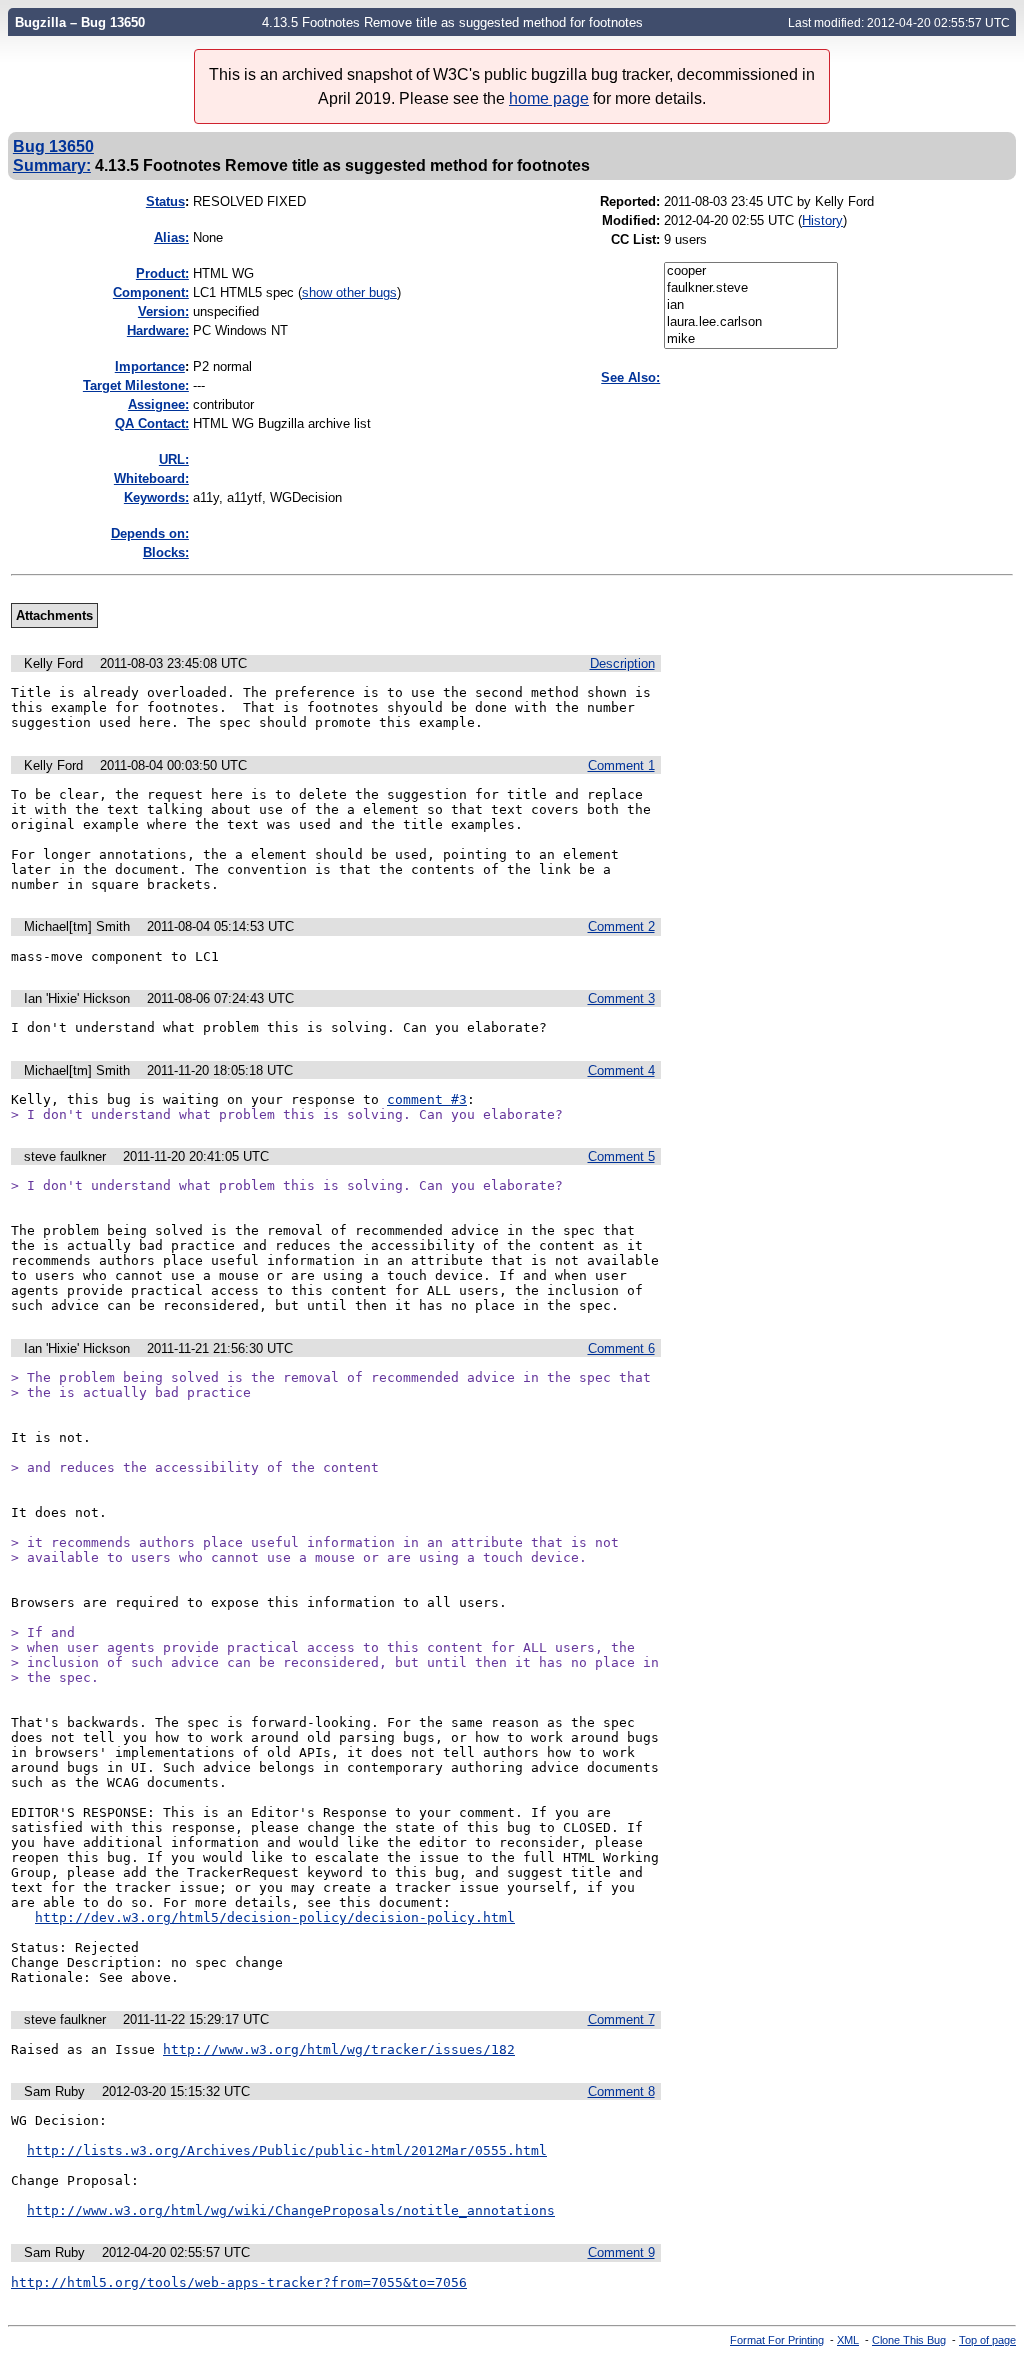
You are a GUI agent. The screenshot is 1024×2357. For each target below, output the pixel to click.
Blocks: (166, 552)
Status (165, 201)
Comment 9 (621, 2252)
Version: (163, 311)
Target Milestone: (136, 385)
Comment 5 (621, 1156)
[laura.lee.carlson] (751, 322)
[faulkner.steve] (751, 288)
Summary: (52, 165)
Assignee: (158, 404)
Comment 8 (621, 2091)
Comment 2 (621, 926)
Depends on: (150, 533)
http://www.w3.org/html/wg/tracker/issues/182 (339, 2049)
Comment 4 (621, 1070)
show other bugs (349, 292)
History (822, 220)
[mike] (751, 339)
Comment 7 (621, 2019)
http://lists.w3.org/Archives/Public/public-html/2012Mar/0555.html (287, 2150)
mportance (150, 366)
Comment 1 (621, 765)
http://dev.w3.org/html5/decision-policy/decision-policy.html (275, 1917)
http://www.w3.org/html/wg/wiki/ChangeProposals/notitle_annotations (291, 2210)
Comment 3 (621, 998)
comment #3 (427, 1099)
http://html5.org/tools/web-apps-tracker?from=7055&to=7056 (239, 2282)
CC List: (635, 239)
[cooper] (751, 271)
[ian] (751, 305)
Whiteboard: (151, 478)
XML (848, 2340)
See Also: (630, 377)
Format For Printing (777, 2340)
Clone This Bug (909, 2340)
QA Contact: (152, 423)
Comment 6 (621, 1348)
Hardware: (158, 330)
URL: (174, 459)
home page (549, 98)
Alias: (171, 237)
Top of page (987, 2340)
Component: (151, 292)
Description (622, 663)
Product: (162, 273)
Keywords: (156, 497)
